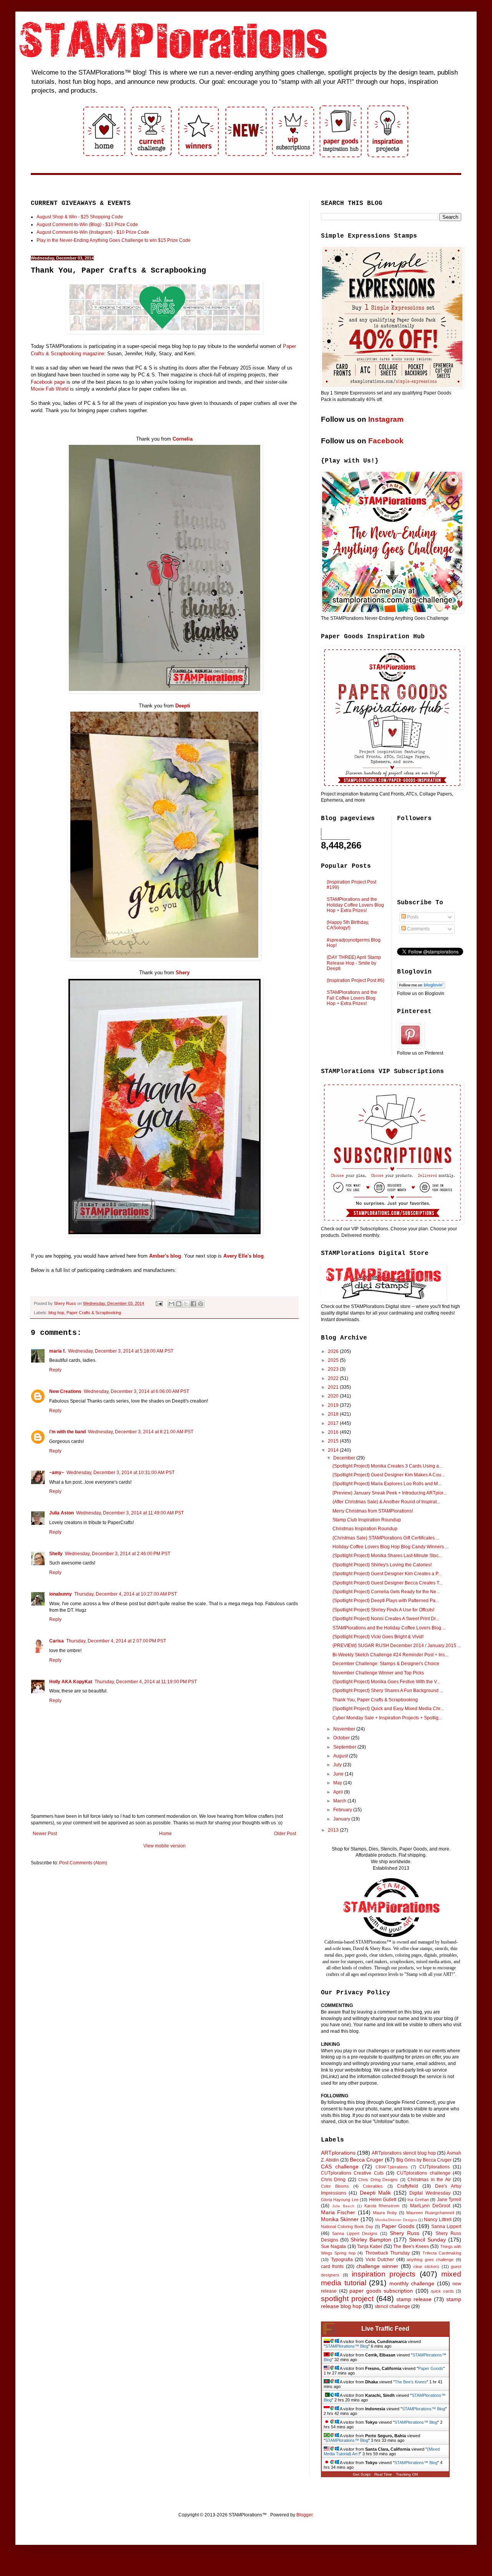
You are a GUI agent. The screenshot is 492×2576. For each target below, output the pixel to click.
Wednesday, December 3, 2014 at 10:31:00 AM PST (121, 1473)
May (338, 1783)
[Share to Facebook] (193, 1304)
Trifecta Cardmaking (442, 2253)
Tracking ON (407, 2474)
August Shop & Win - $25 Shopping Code (80, 217)
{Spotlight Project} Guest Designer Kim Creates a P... (387, 1574)
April (339, 1792)
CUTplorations (435, 2167)
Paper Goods (398, 2226)
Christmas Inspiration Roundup (365, 1529)
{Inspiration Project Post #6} (356, 980)
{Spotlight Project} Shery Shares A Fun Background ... (388, 1691)
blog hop (56, 1313)
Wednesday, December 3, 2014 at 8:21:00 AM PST (141, 1432)
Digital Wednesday (430, 2193)
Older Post (285, 1834)
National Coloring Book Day (347, 2227)
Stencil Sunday (427, 2240)
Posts (412, 917)
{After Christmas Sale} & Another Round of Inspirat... (386, 1502)
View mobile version (165, 1846)
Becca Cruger (367, 2160)
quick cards (442, 2291)
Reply (55, 1370)
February (343, 1810)
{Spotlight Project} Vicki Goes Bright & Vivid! (378, 1637)
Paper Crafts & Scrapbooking (94, 1313)
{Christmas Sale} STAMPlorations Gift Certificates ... (386, 1538)
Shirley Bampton (371, 2240)
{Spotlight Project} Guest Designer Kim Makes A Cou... (389, 1475)
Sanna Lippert (446, 2227)
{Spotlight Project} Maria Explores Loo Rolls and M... (387, 1484)
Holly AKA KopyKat (71, 1682)
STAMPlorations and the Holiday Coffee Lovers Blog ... (389, 1628)
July (338, 1765)
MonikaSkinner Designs (396, 2220)
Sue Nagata (333, 2247)
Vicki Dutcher (380, 2260)
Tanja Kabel (370, 2247)
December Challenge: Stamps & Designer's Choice (386, 1664)
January (342, 1819)
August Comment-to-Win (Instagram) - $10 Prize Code (93, 232)
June (339, 1774)
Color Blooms (335, 2186)
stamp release (414, 2299)
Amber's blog (165, 1256)
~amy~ (57, 1473)
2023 (334, 1369)
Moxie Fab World (50, 389)
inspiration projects (384, 2274)
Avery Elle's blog (244, 1256)
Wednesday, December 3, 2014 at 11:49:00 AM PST (130, 1513)
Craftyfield (408, 2186)
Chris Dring (333, 2180)
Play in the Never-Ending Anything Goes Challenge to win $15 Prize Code (114, 240)
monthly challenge (412, 2283)
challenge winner (377, 2266)
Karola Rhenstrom (382, 2206)
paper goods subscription (381, 2291)
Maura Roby (385, 2213)
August (341, 1756)
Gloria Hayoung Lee (340, 2200)
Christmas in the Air (429, 2180)
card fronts (332, 2266)
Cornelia (183, 439)
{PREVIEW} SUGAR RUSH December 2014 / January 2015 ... (397, 1646)
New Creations (65, 1391)
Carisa (57, 1641)
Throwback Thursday (387, 2253)
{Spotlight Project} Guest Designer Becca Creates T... (387, 1583)
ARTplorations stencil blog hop (404, 2153)
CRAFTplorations (392, 2167)
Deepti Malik (375, 2193)
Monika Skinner (340, 2219)
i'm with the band (67, 1432)
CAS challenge (340, 2167)
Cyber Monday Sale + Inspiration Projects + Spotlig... (387, 1718)
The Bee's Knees (411, 2247)
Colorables (373, 2186)
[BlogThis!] (179, 1304)
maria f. (57, 1351)
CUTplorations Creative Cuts (352, 2173)
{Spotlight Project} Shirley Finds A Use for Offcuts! (383, 1610)
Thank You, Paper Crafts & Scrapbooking (375, 1700)
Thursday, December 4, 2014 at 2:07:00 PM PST (116, 1641)
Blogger (304, 2515)
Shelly (56, 1554)
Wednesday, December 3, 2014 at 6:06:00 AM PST (136, 1391)
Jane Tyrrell (449, 2200)
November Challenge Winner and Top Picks (378, 1673)
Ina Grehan (418, 2200)
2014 (334, 1450)
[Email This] (171, 1304)
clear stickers (426, 2266)
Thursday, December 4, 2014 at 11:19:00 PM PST (146, 1682)
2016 (334, 1432)
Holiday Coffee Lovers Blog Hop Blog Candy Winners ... (391, 1547)
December (345, 1458)
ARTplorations (338, 2153)
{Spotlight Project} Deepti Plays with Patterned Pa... (386, 1601)
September (345, 1747)
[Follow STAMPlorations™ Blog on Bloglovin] (421, 987)
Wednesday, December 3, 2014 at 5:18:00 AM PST (121, 1351)
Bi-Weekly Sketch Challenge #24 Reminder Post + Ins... (390, 1655)
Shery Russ (405, 2233)
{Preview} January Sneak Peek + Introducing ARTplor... (390, 1493)
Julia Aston (61, 1513)
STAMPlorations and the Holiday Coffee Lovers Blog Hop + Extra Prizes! (355, 905)
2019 (334, 1405)
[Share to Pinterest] (201, 1304)
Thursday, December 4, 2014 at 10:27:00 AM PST (125, 1594)
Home (165, 1834)
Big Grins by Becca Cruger (424, 2160)
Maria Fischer (338, 2212)
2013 (334, 1830)
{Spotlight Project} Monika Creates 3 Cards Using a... (387, 1466)
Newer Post (45, 1834)
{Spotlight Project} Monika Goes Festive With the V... (386, 1682)
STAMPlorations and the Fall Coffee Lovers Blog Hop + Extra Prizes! (352, 998)
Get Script (362, 2474)
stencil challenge (392, 2306)
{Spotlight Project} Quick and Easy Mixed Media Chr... (388, 1709)
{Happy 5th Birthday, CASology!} (348, 925)
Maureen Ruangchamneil (430, 2213)
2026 (334, 1351)
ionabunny (61, 1594)
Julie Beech (343, 2206)
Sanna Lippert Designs (355, 2233)
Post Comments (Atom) (83, 1863)
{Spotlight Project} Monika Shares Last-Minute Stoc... (387, 1556)
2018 (334, 1414)
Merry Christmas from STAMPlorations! (373, 1511)
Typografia (342, 2260)
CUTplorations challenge (423, 2173)
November (345, 1729)
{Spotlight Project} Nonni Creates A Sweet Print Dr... (386, 1619)
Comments (418, 929)
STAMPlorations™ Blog (347, 2346)
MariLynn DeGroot (430, 2206)
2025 (334, 1360)
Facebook (386, 441)
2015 (334, 1441)
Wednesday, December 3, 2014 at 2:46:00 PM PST (118, 1554)
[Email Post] (159, 1303)
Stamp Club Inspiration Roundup (367, 1520)
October (342, 1738)
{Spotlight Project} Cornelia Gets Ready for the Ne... (386, 1592)
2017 (334, 1423)
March (340, 1801)
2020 (334, 1396)
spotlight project (347, 2299)
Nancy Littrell (438, 2220)
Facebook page (48, 382)
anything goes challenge (430, 2260)
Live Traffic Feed (385, 2329)
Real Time (383, 2474)
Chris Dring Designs (378, 2180)
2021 (334, 1387)
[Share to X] (186, 1304)
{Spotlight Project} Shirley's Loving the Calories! (382, 1565)
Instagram (386, 419)
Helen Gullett (383, 2200)
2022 (334, 1378)
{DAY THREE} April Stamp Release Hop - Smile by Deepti (354, 963)
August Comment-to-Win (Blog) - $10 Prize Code (87, 225)
